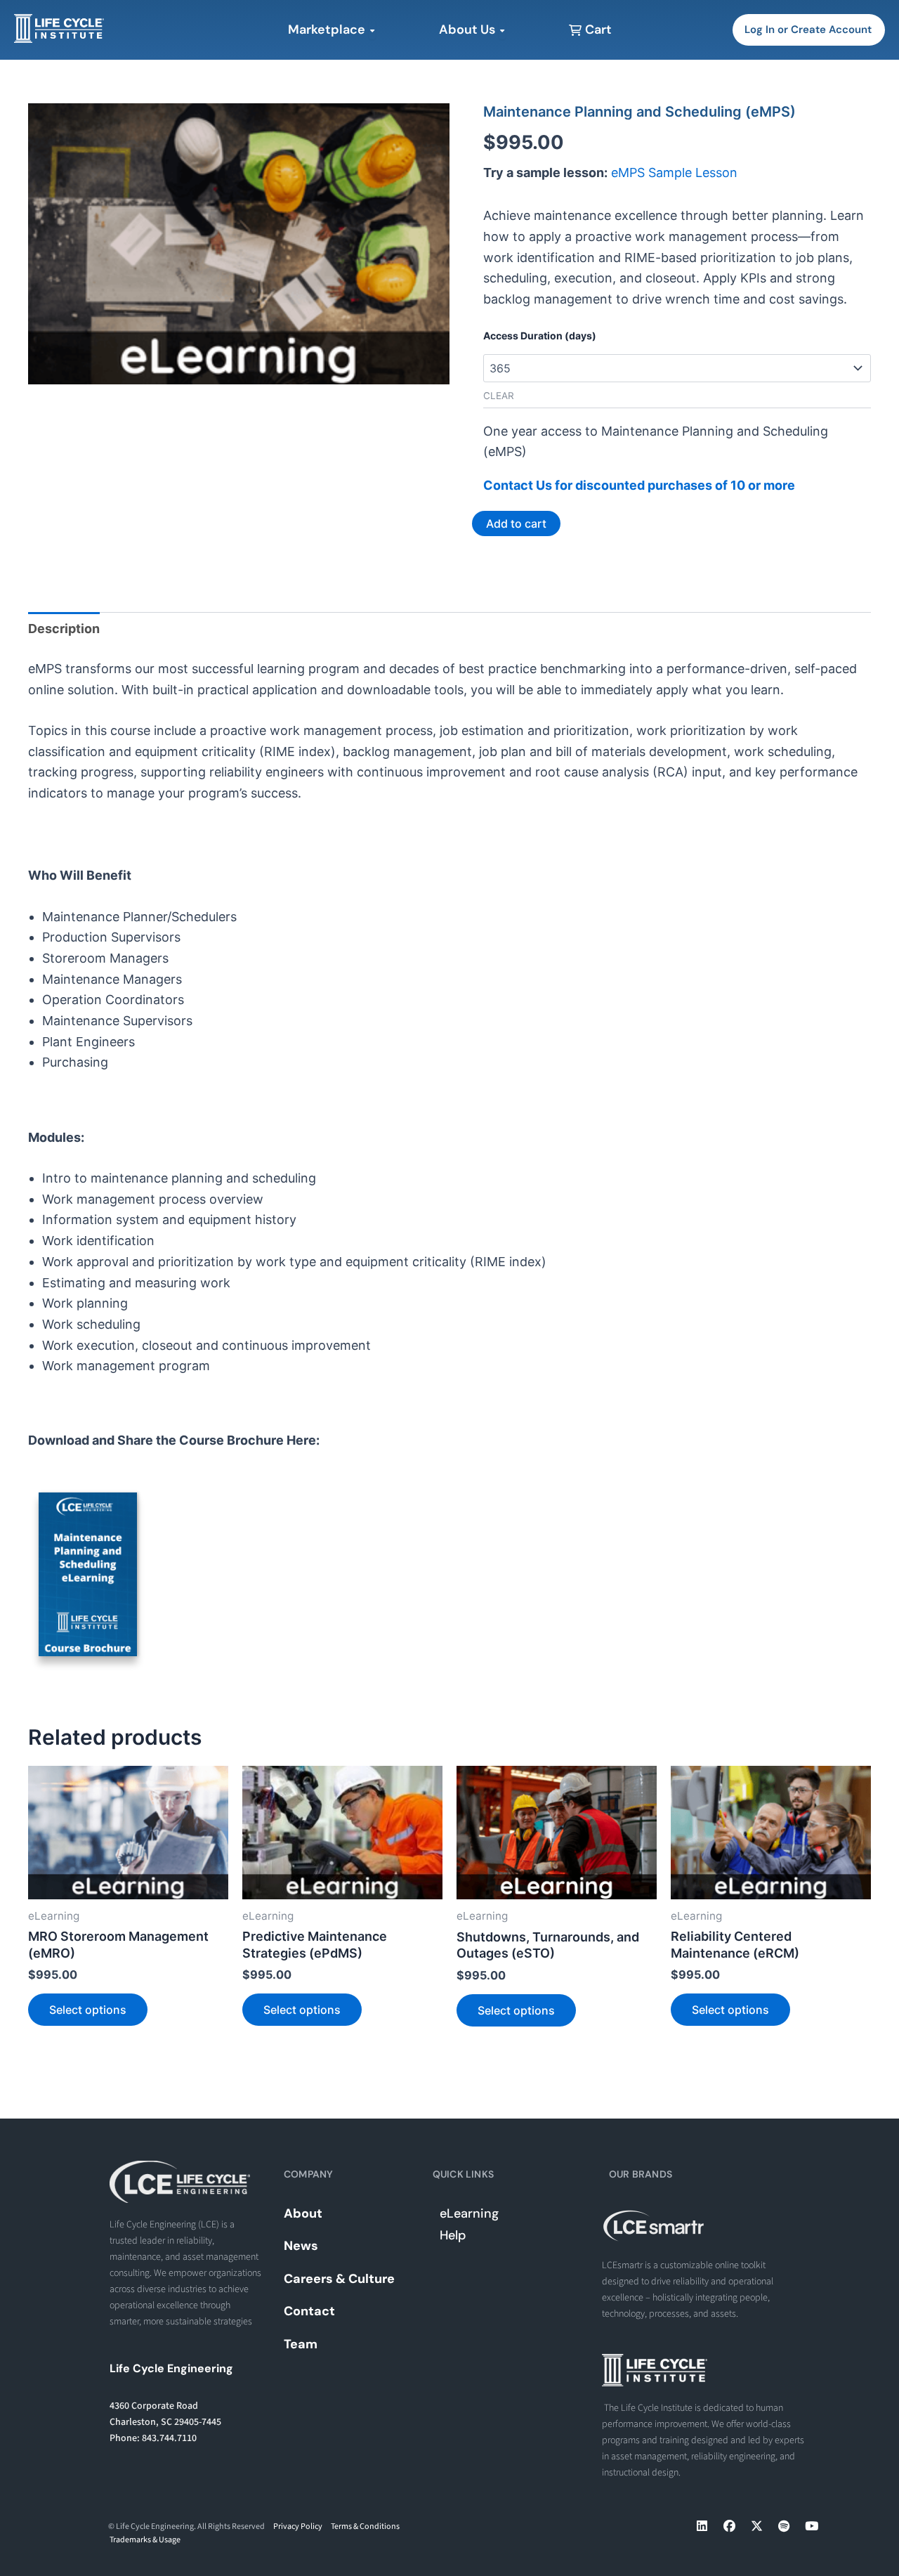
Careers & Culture (339, 2279)
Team (301, 2344)
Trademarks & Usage (145, 2540)
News (301, 2246)
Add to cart (516, 523)
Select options (88, 2010)
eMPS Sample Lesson (674, 173)
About (303, 2213)
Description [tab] (64, 629)
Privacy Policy (298, 2526)
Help (453, 2235)
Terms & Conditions (365, 2526)
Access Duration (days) (540, 336)
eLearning (469, 2213)
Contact (309, 2311)
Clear (499, 396)
